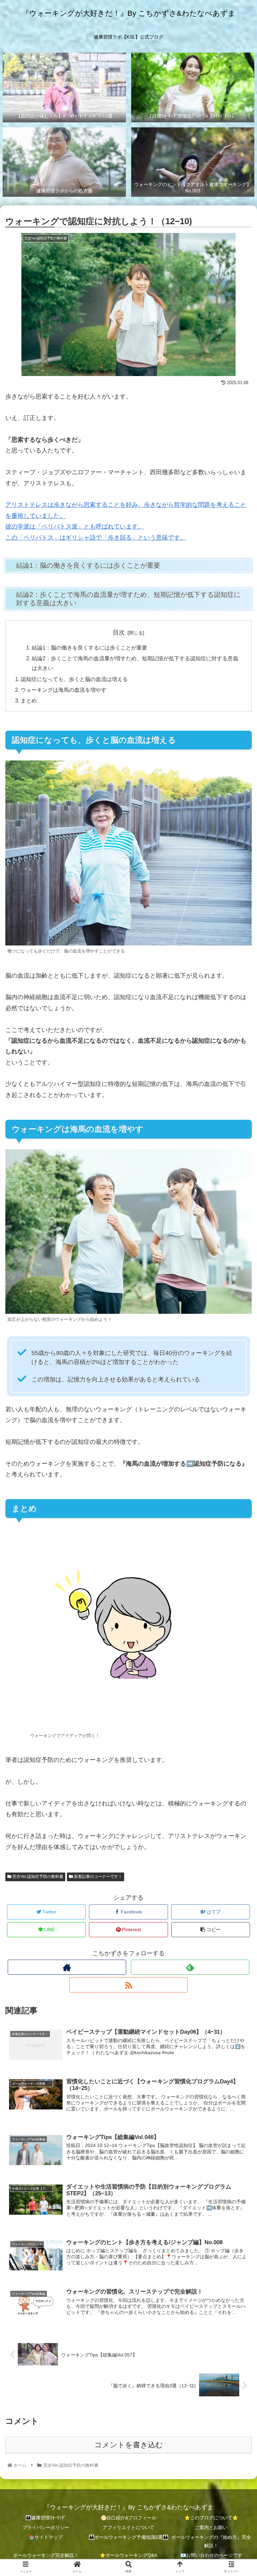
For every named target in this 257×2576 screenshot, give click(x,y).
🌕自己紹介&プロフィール (128, 2518)
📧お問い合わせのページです (211, 2555)
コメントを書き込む (129, 2445)
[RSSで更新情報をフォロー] (128, 1985)
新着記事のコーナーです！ (98, 1877)
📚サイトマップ (46, 2537)
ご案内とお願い (211, 2527)
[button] (237, 1342)
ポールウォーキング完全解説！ (46, 2555)
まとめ (29, 700)
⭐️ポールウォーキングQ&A (128, 2555)
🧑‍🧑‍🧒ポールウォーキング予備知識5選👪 (128, 2537)
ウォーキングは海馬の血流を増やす (64, 690)
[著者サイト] (67, 1967)
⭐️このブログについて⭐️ (211, 2518)
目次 (119, 632)
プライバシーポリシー (46, 2527)
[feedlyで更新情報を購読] (190, 1967)
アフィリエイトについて (128, 2527)
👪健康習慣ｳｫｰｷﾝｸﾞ (46, 2518)
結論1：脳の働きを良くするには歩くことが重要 (90, 648)
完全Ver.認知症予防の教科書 (37, 1877)
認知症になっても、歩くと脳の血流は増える (74, 679)
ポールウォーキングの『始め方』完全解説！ (211, 2541)
